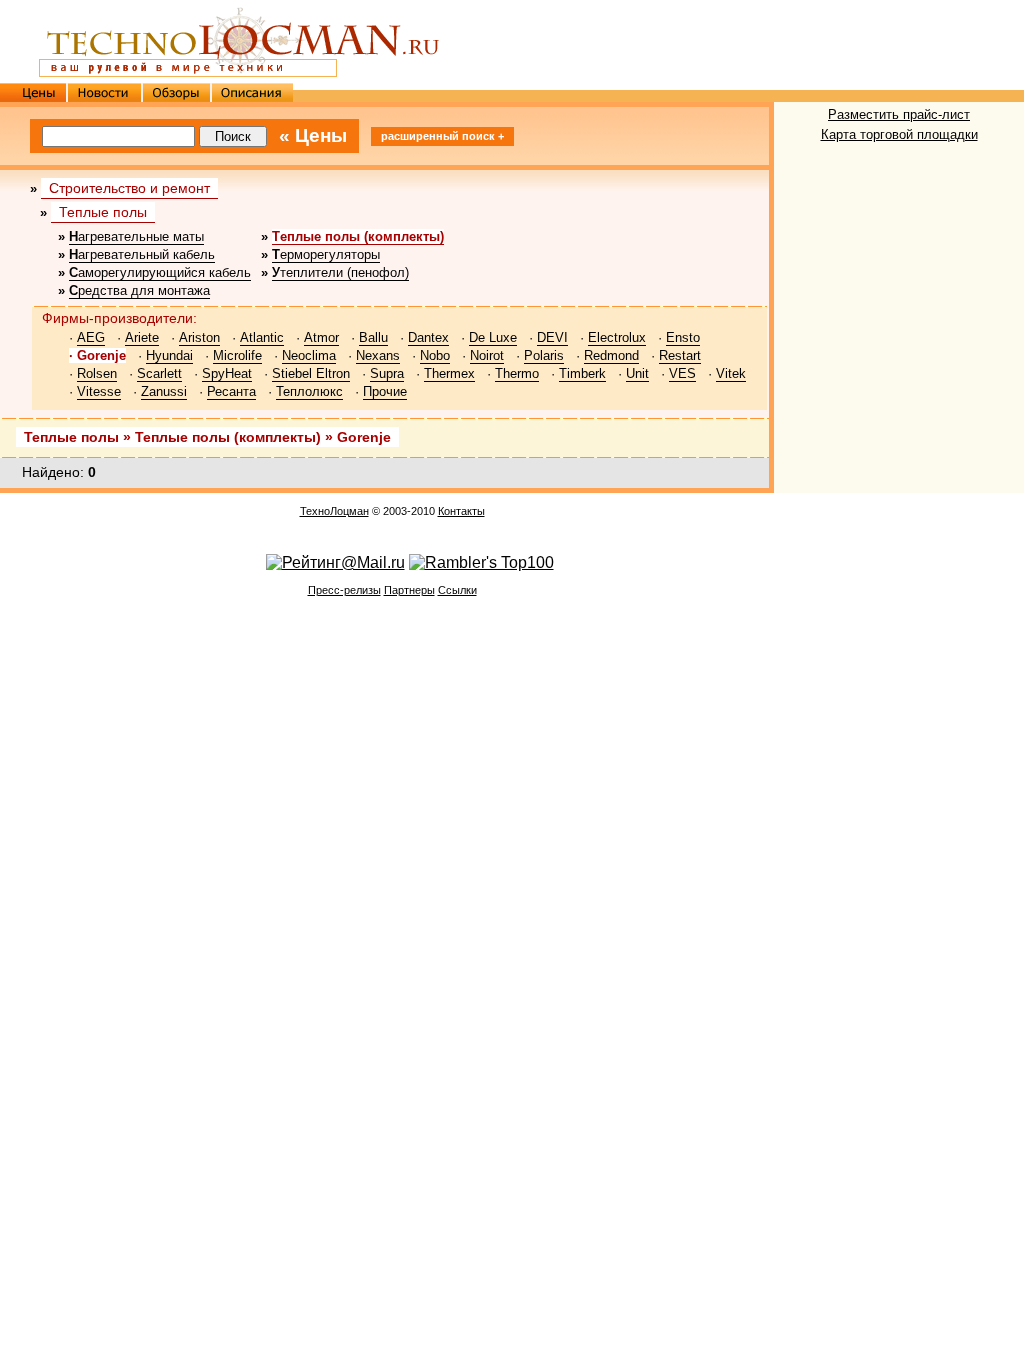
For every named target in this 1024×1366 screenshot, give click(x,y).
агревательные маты (136, 236)
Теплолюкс (309, 391)
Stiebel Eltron (311, 373)
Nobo (435, 355)
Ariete (142, 337)
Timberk (582, 373)
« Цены (313, 135)
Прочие (385, 391)
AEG (91, 337)
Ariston (199, 337)
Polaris (544, 355)
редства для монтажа (139, 290)
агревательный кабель (142, 254)
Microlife (237, 355)
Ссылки (457, 590)
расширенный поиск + (442, 136)
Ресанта (231, 391)
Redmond (611, 355)
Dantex (428, 337)
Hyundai (169, 355)
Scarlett (159, 373)
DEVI (552, 337)
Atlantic (262, 337)
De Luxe (493, 337)
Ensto (683, 337)
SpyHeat (227, 373)
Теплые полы (103, 212)
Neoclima (309, 355)
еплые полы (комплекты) (358, 236)
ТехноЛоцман (334, 511)
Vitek (731, 373)
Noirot (487, 355)
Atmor (321, 337)
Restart (680, 355)
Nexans (378, 355)
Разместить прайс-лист (899, 114)
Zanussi (164, 391)
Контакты (461, 511)
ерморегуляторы (326, 254)
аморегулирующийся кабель (160, 272)
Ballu (373, 337)
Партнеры (409, 590)
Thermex (449, 373)
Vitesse (99, 391)
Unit (637, 373)
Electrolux (617, 337)
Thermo (517, 373)
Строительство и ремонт (129, 188)
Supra (387, 373)
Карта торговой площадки (899, 134)
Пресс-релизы (344, 590)
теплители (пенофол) (340, 272)
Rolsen (97, 373)
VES (682, 373)
